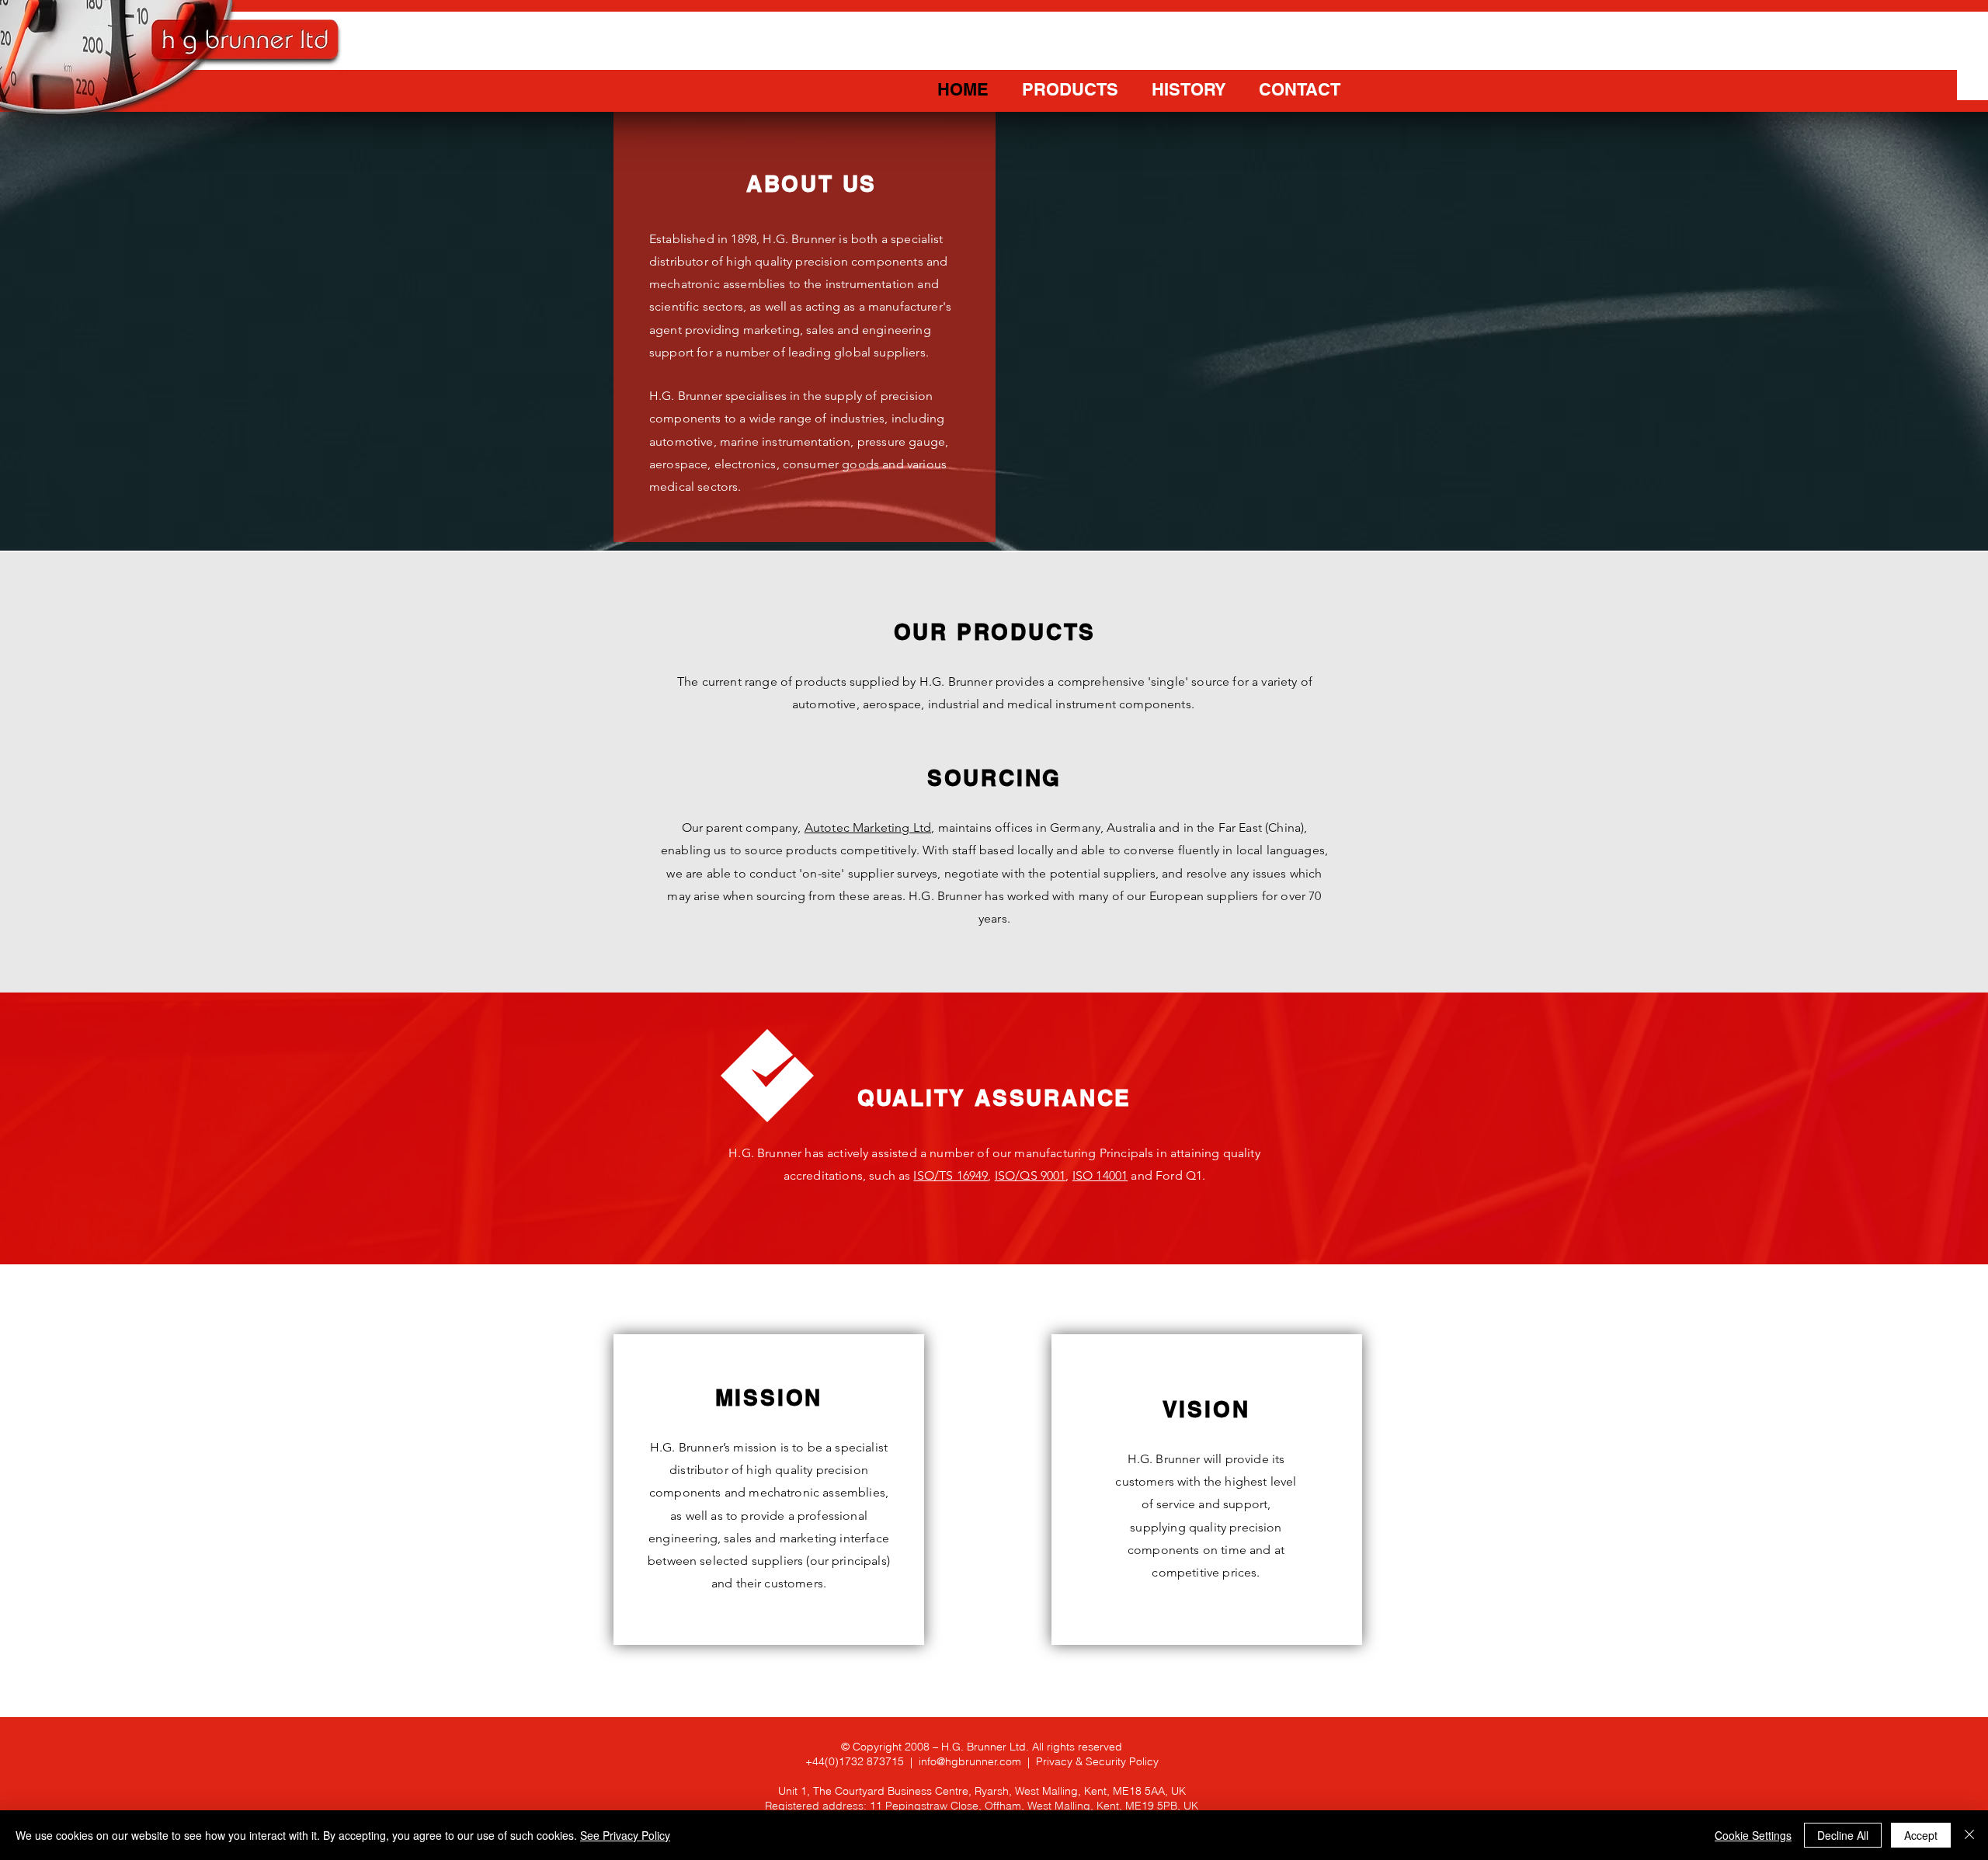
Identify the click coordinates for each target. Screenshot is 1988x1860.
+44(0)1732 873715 (855, 1761)
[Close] (1969, 1835)
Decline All (1843, 1835)
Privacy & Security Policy (1097, 1761)
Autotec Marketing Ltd (868, 827)
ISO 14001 (1100, 1175)
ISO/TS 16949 (951, 1175)
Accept (1921, 1835)
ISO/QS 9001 (1030, 1175)
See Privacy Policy (625, 1835)
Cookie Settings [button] (1753, 1835)
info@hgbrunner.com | (977, 1761)
